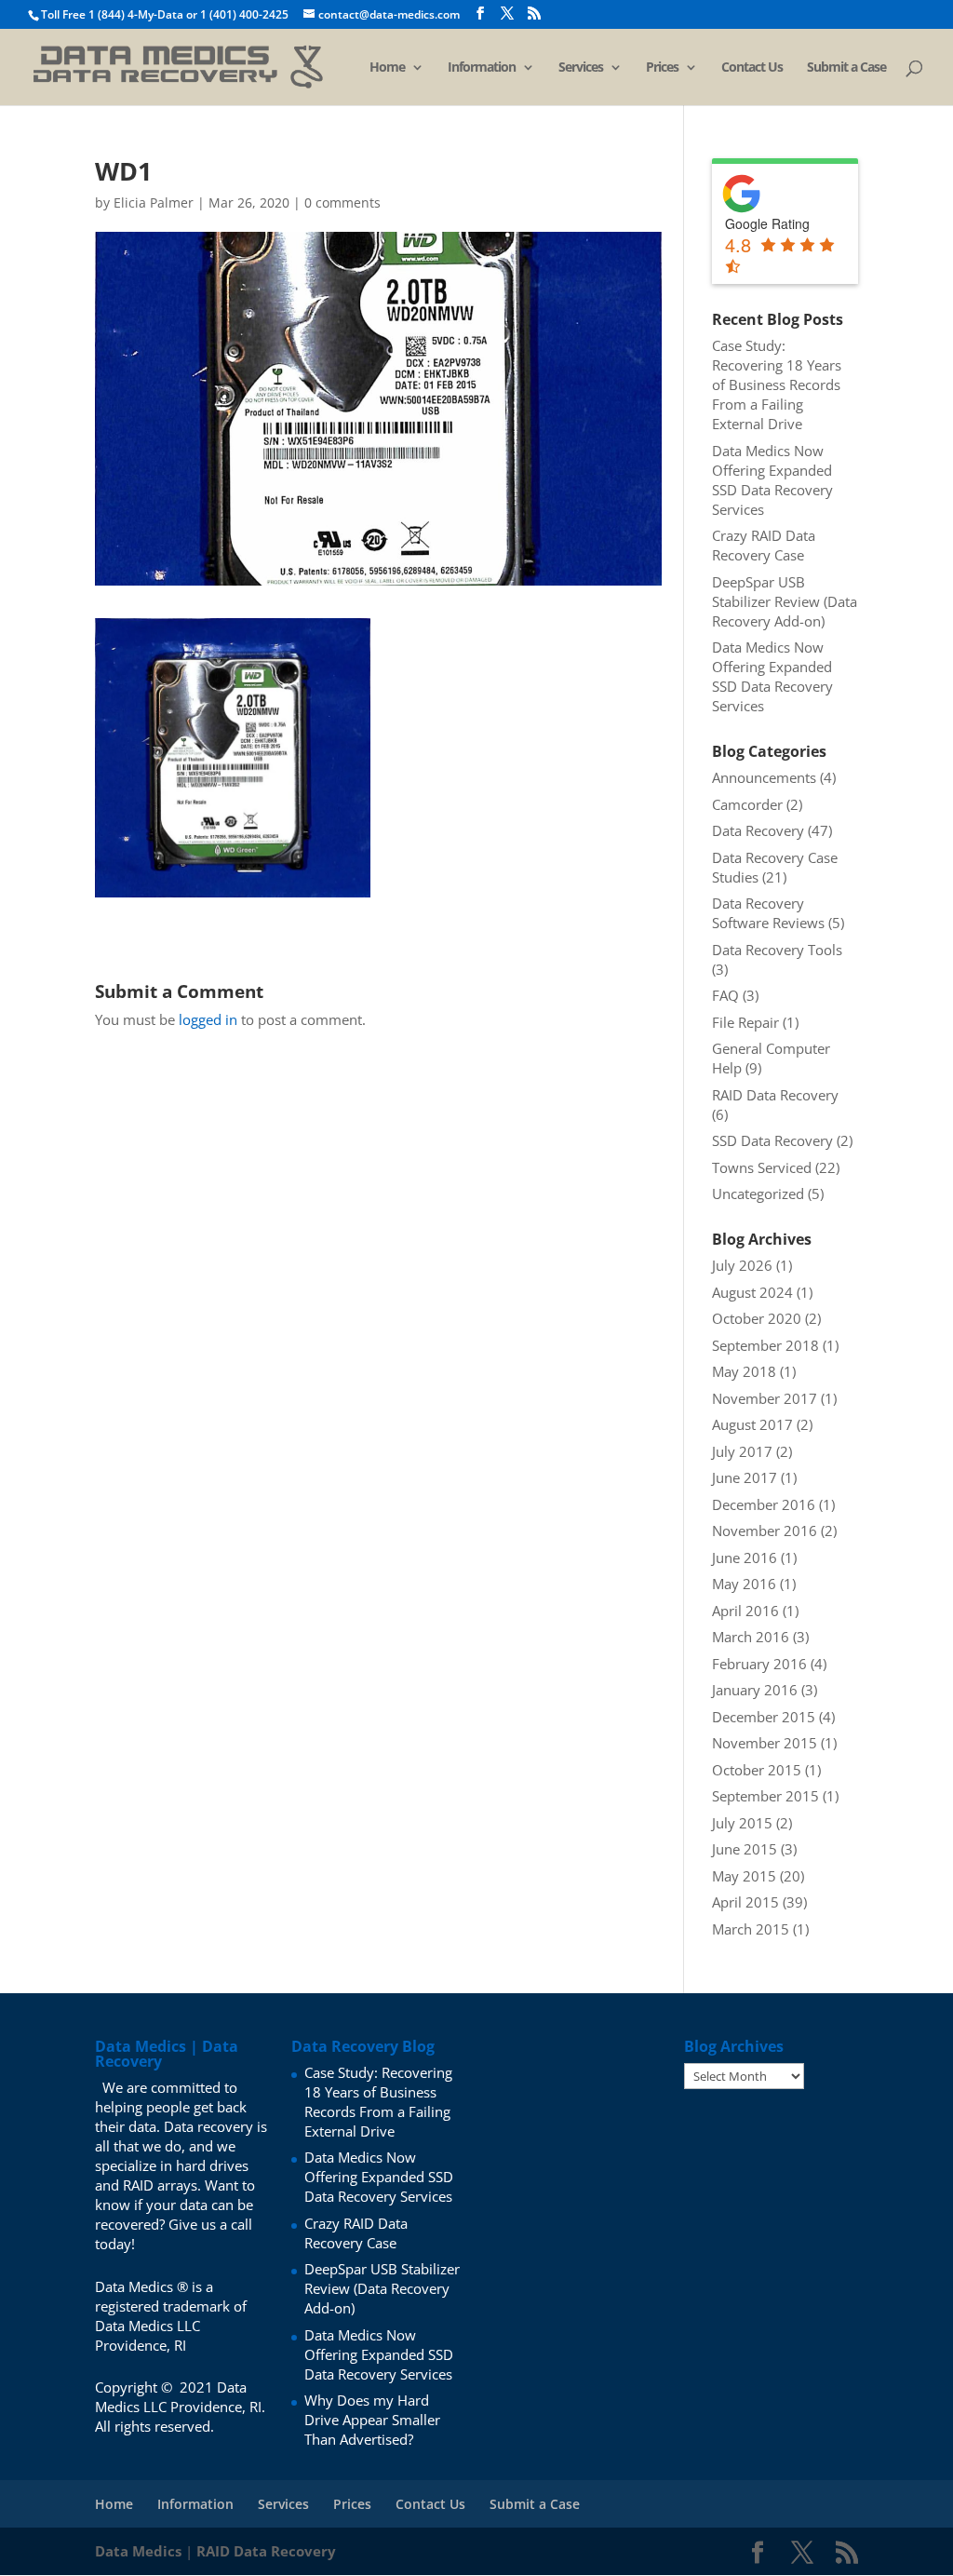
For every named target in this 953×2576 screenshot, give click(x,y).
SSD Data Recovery (772, 1140)
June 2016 (745, 1558)
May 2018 (744, 1371)
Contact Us (752, 68)
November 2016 (765, 1531)
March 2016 (751, 1637)
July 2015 (742, 1823)
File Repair (745, 1022)
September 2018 (765, 1345)
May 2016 (744, 1584)
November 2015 (765, 1743)
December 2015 (764, 1717)
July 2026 (742, 1265)
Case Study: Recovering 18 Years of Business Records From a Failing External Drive (777, 384)
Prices (662, 68)
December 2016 (764, 1504)
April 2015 (745, 1902)
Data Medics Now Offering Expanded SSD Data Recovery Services (772, 480)
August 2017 (752, 1424)
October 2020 (757, 1318)
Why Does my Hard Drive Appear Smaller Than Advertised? (372, 2420)
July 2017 (742, 1451)
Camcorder (747, 804)
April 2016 (745, 1611)
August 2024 (752, 1292)
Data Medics (138, 2551)
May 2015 (744, 1876)
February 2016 (759, 1664)
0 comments (342, 202)
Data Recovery (758, 830)
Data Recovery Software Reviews (768, 913)
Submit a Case (846, 68)
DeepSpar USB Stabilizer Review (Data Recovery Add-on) (785, 601)
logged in (208, 1019)
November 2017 (765, 1398)
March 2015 (751, 1929)
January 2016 (755, 1690)
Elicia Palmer (154, 202)
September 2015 (765, 1796)
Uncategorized (758, 1194)
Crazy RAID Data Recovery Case (764, 545)
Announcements (764, 777)
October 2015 (757, 1770)
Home (387, 68)
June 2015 (745, 1849)
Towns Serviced (762, 1167)
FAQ (725, 995)
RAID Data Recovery (775, 1095)
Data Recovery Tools (777, 950)
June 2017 (745, 1477)
